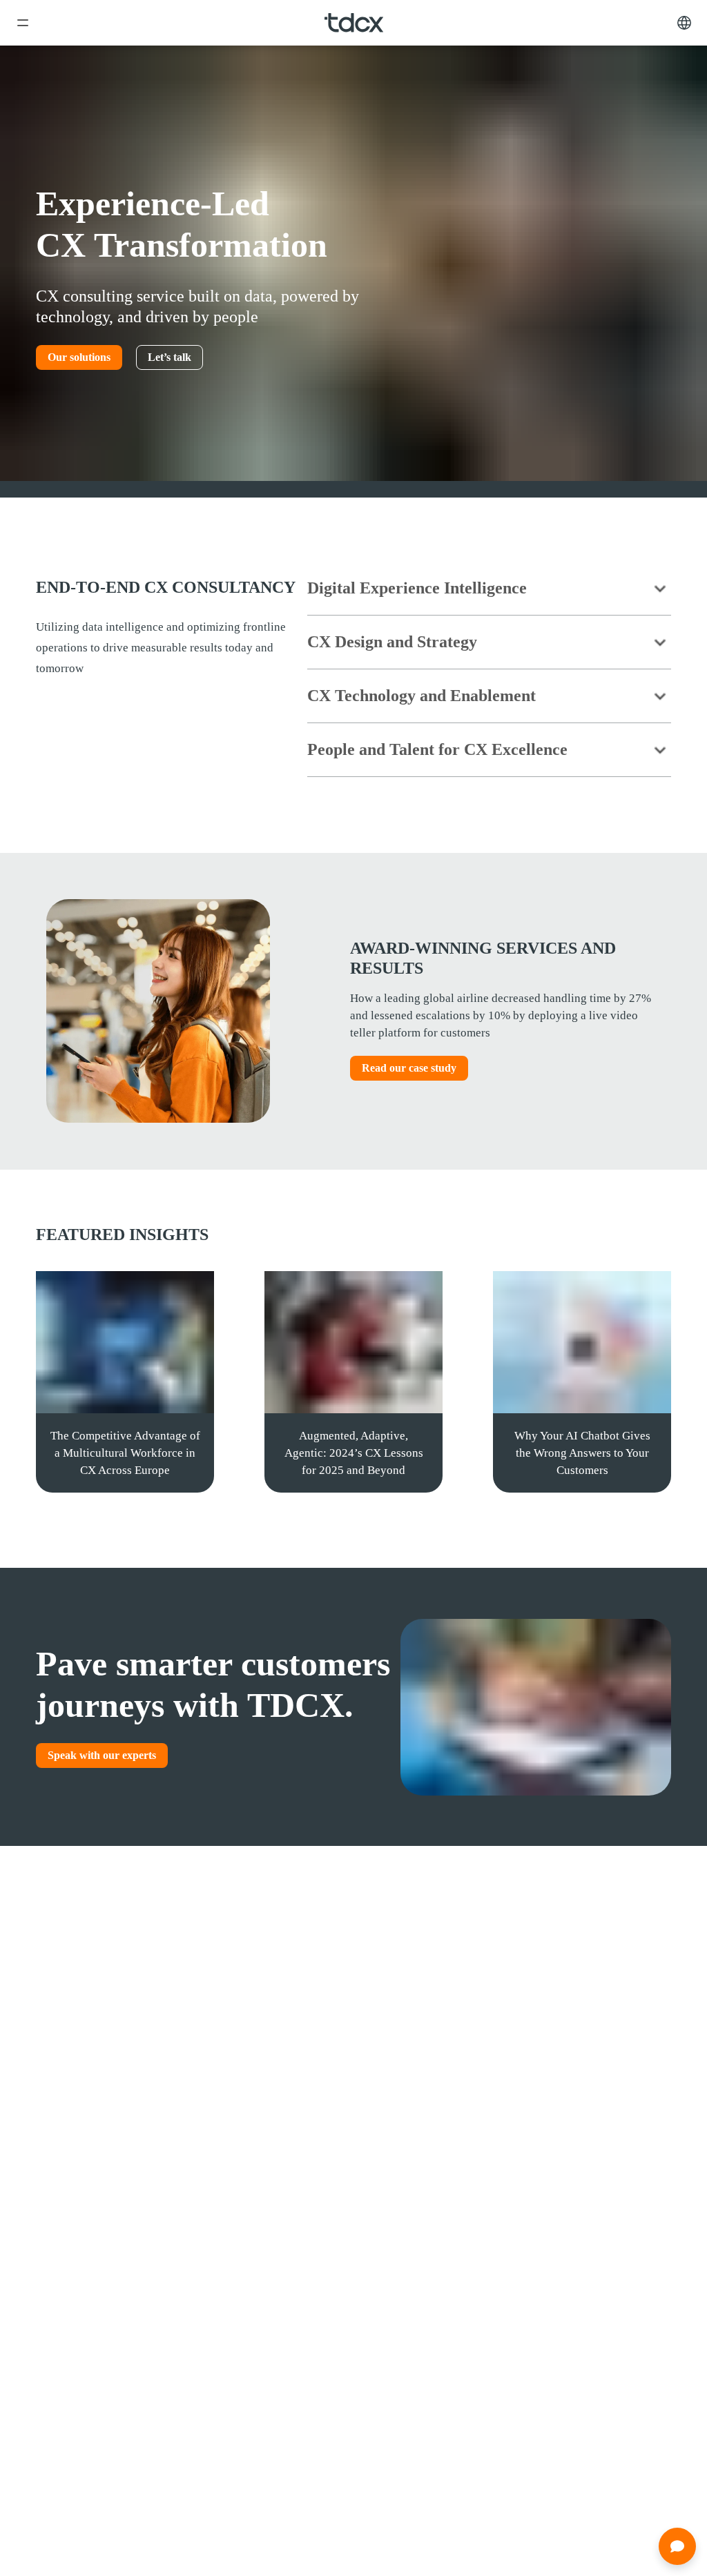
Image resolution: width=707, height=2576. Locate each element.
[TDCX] (354, 23)
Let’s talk (170, 357)
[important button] (23, 23)
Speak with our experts (102, 1755)
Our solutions (79, 357)
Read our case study (409, 1068)
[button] (677, 2546)
